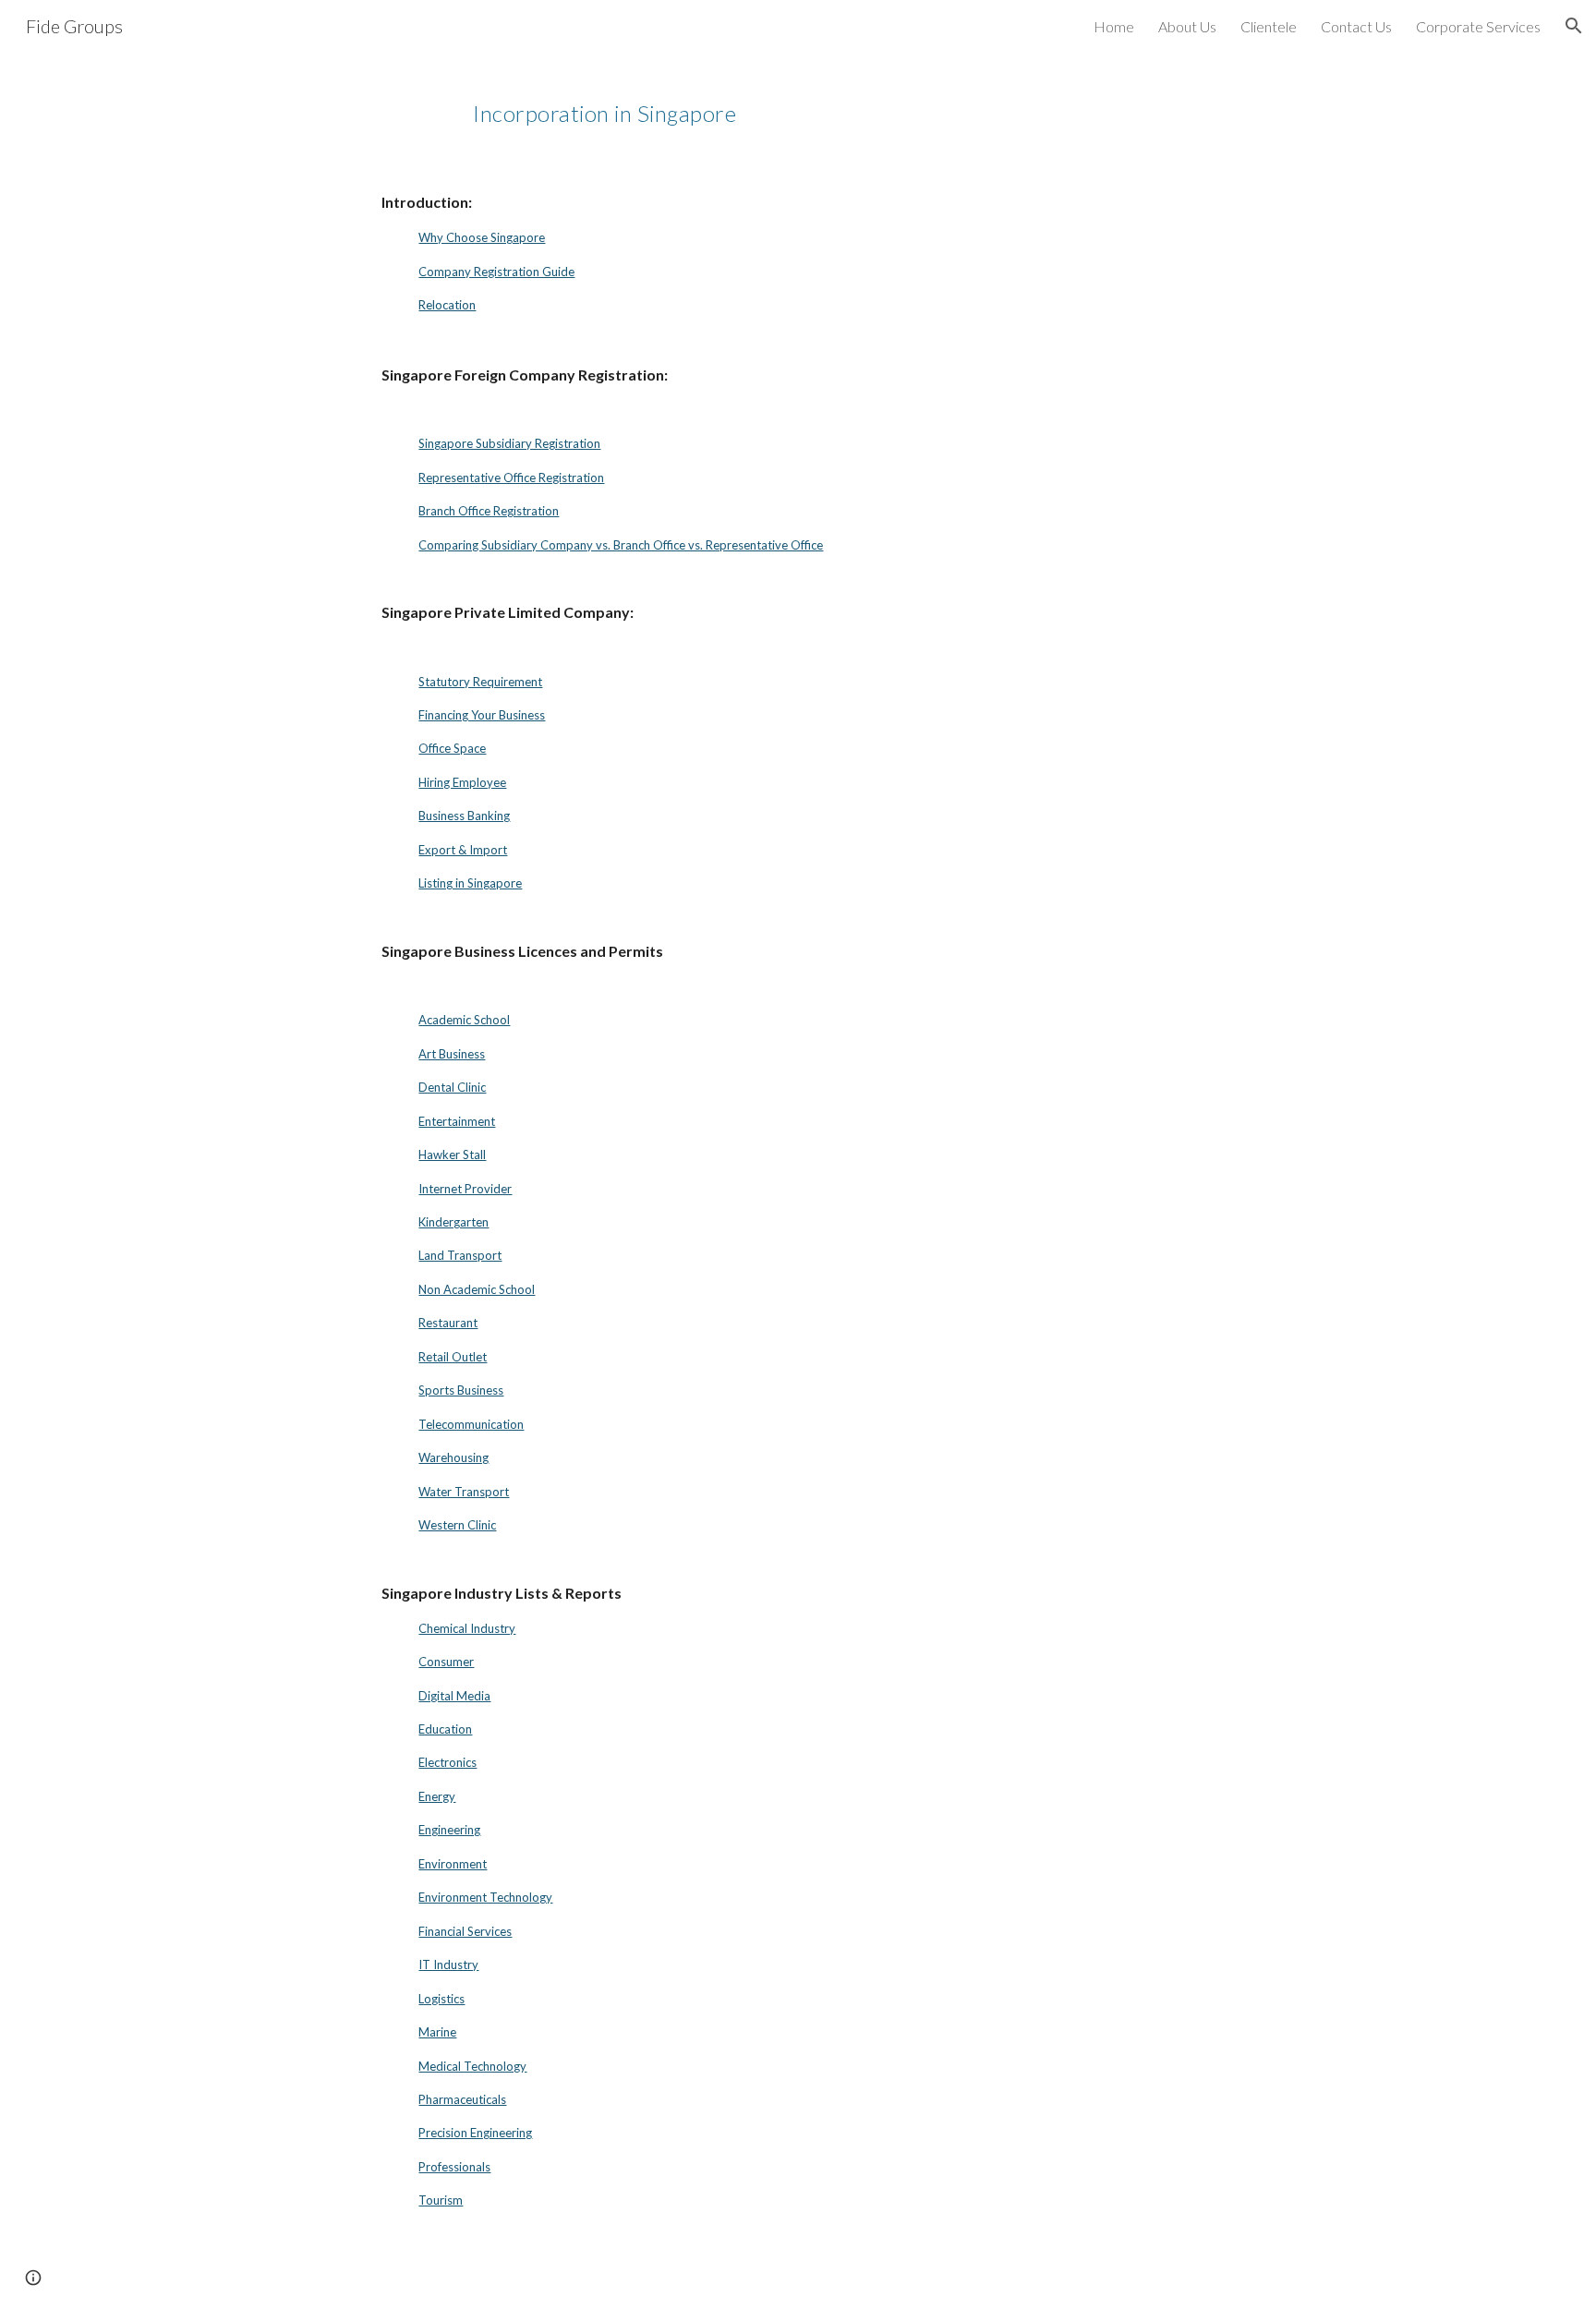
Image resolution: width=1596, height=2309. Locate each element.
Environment (453, 1864)
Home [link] (1114, 26)
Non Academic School (477, 1289)
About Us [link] (1187, 26)
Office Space (452, 748)
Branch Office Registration (489, 511)
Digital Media (454, 1696)
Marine (437, 2032)
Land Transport (460, 1255)
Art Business (452, 1054)
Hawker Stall (452, 1154)
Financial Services (465, 1931)
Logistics (441, 1999)
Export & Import (463, 850)
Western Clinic (457, 1525)
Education (445, 1729)
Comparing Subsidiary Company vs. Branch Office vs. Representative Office (621, 545)
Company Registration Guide (496, 272)
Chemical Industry (467, 1628)
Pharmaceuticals (462, 2099)
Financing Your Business (482, 715)
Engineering (449, 1830)
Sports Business (461, 1390)
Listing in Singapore (470, 883)
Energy (437, 1796)
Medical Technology (472, 2066)
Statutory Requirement (480, 682)
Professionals (454, 2167)
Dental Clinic (452, 1087)
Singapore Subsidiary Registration (509, 443)
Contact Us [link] (1356, 26)
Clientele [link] (1269, 26)
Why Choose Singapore (482, 237)
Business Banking (464, 816)
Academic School (464, 1020)
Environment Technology (485, 1897)
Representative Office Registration (511, 478)
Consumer (446, 1662)
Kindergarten (453, 1222)
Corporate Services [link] (1478, 26)
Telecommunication (471, 1424)
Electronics (447, 1762)
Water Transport (464, 1492)
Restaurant (448, 1323)
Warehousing (453, 1457)
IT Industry (448, 1964)
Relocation (447, 305)
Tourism (441, 2200)
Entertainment (457, 1121)
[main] (889, 106)
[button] (1574, 26)
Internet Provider (465, 1189)
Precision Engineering (475, 2133)
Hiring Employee (462, 782)
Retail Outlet (453, 1357)
